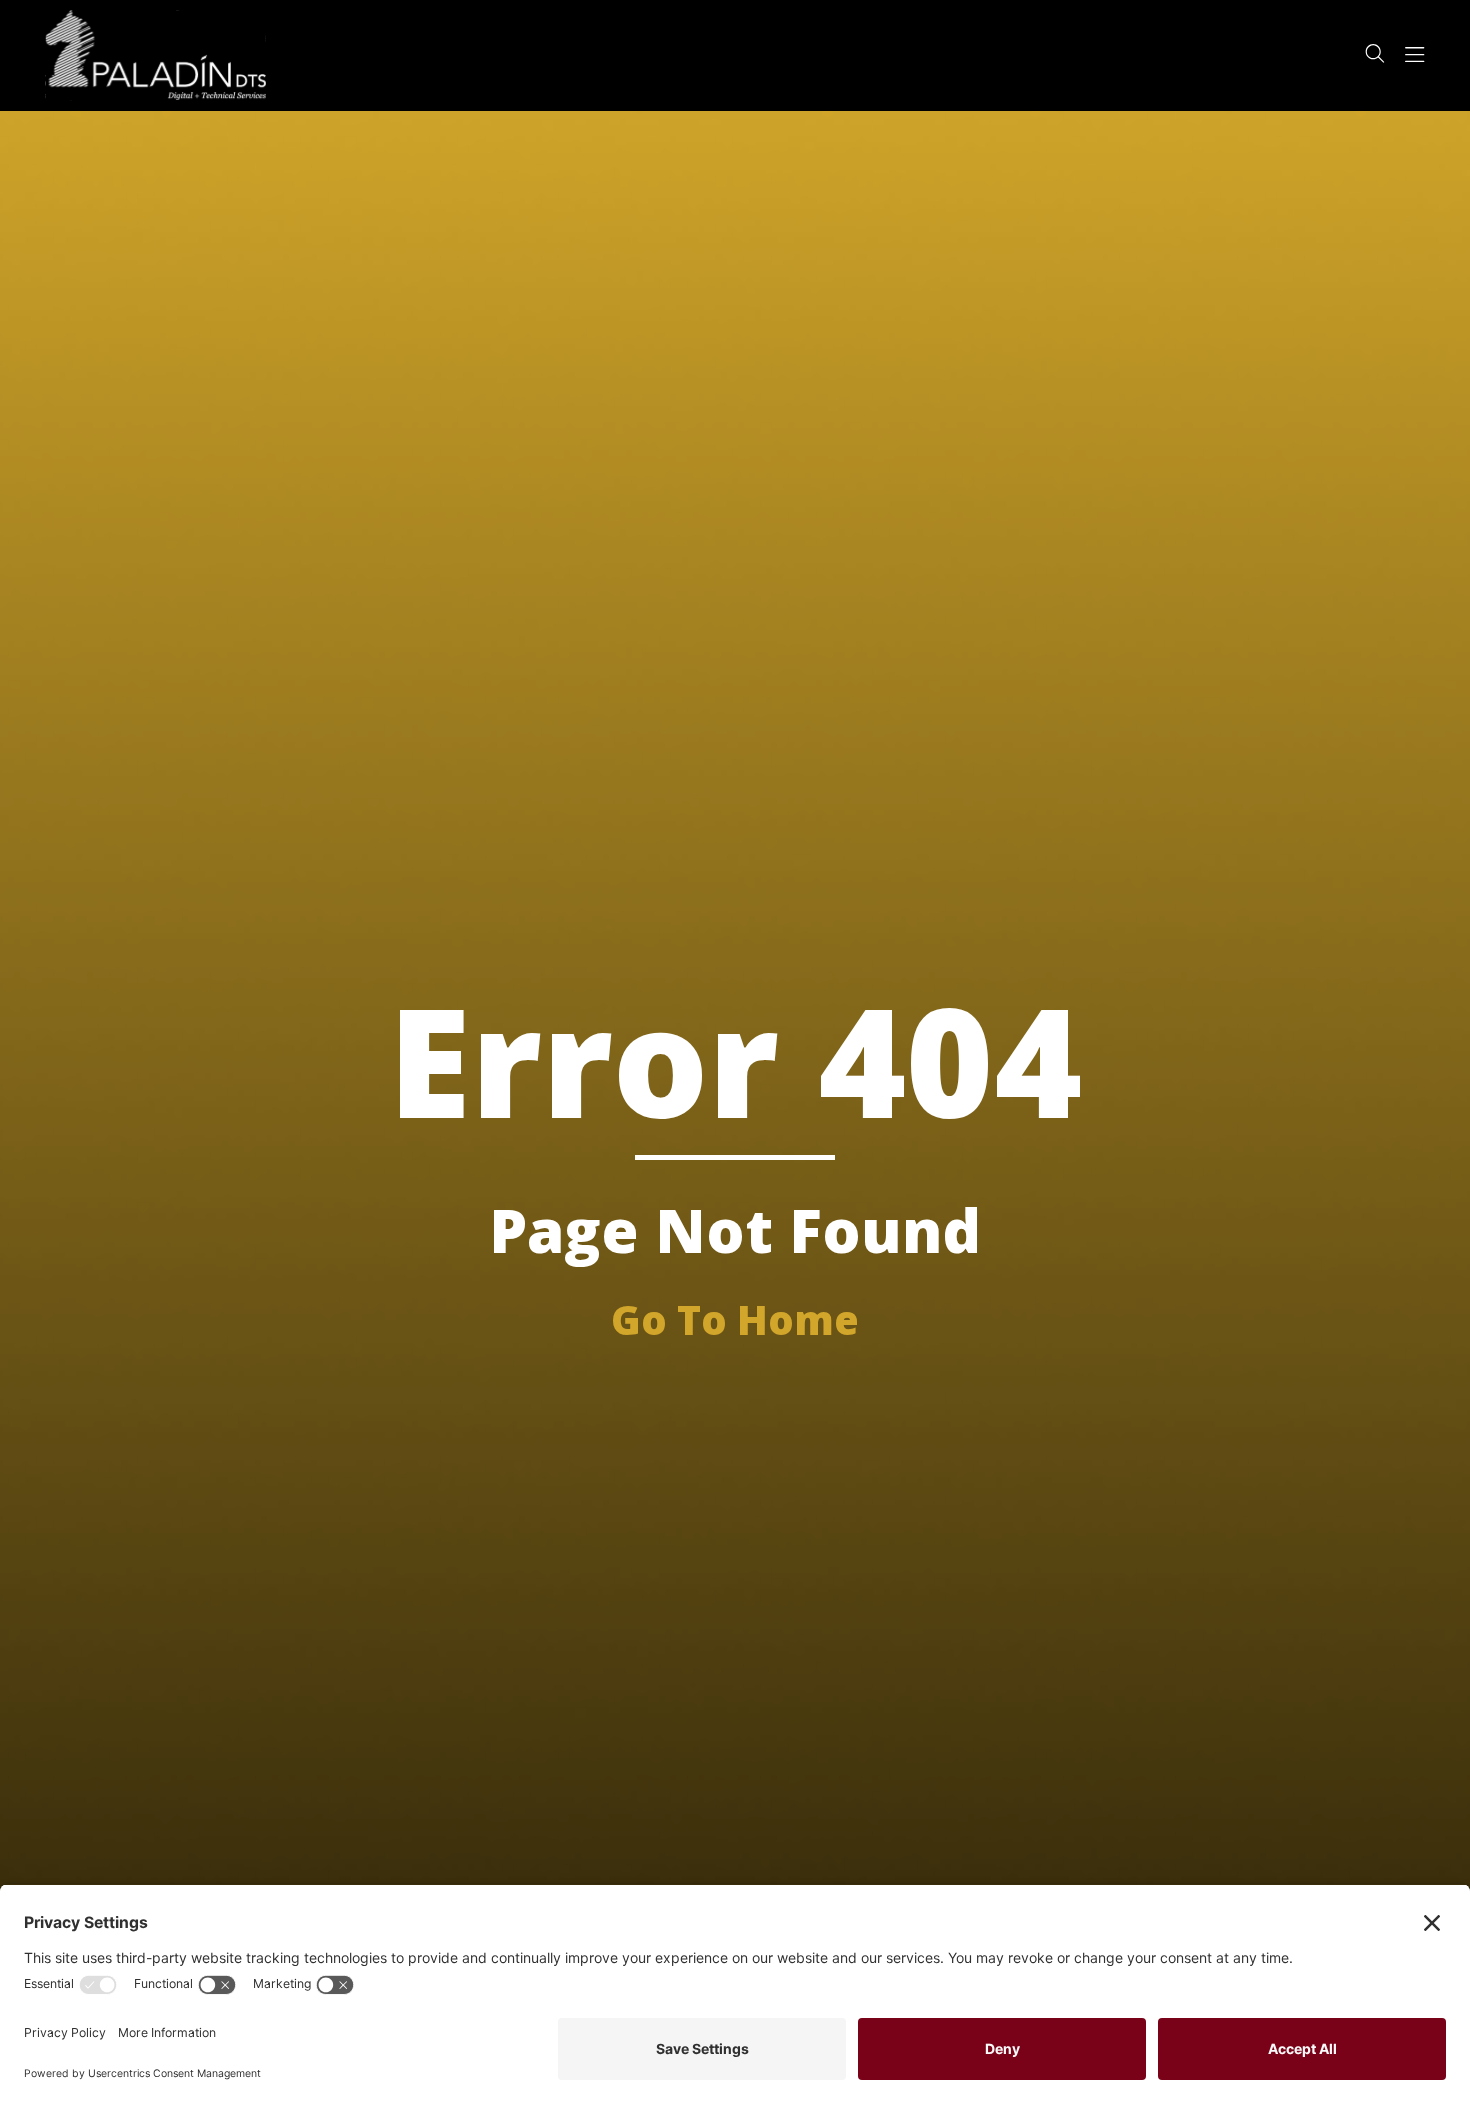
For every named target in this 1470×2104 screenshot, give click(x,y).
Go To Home (735, 1319)
